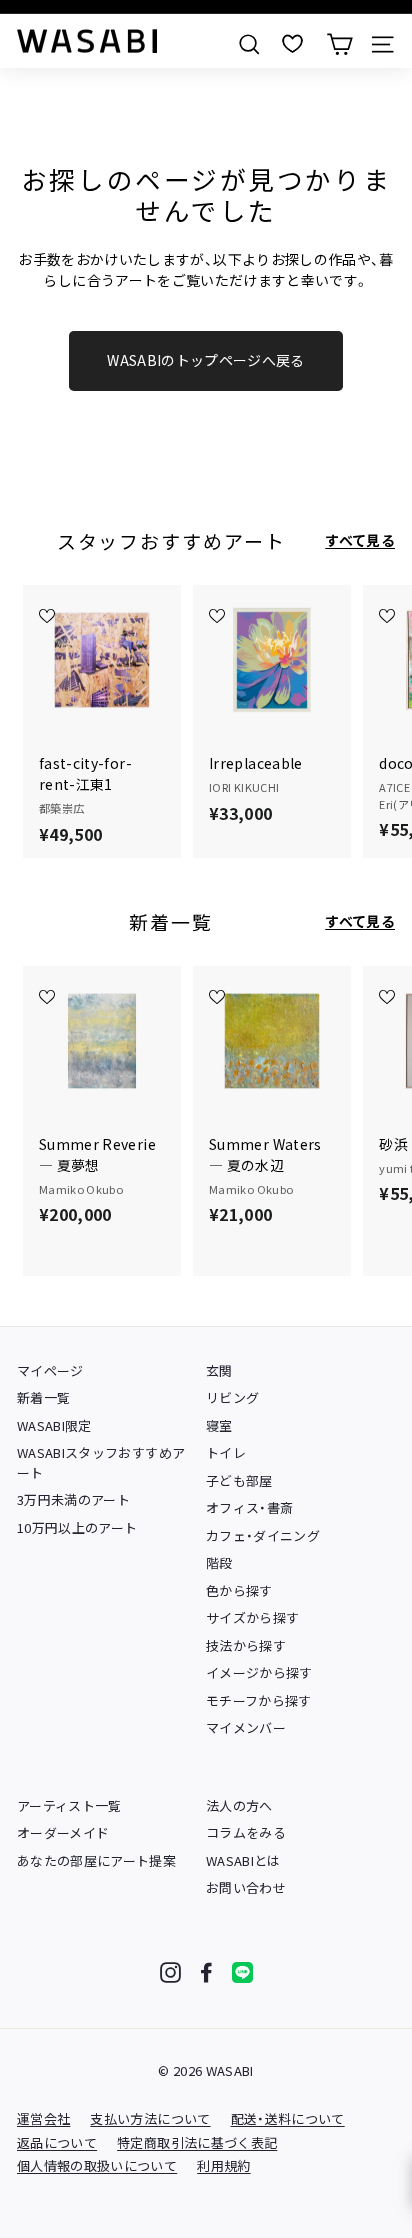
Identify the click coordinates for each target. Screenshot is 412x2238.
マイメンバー (246, 1727)
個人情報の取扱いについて (97, 2165)
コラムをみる (246, 1832)
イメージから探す (259, 1672)
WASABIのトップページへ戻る (206, 360)
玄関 (219, 1370)
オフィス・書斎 (249, 1507)
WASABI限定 (54, 1425)
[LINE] (242, 1972)
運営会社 (43, 2118)
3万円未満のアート (73, 1499)
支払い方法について (150, 2118)
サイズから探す (252, 1617)
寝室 (219, 1425)
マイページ (50, 1370)
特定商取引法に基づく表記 (197, 2142)
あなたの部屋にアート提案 (96, 1860)
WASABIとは (243, 1860)
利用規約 (223, 2165)
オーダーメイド (63, 1832)
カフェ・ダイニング (263, 1535)
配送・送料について (288, 2118)
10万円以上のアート (77, 1527)
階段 (219, 1562)
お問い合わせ (246, 1887)
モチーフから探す (259, 1700)
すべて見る (360, 540)
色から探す (239, 1590)
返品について (57, 2142)
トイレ (226, 1452)
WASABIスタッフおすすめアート (101, 1462)
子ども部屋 (239, 1480)
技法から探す (246, 1645)
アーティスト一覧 (69, 1805)
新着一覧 (43, 1397)
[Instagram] (170, 1972)
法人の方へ (239, 1805)
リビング (232, 1397)
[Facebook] (206, 1972)
